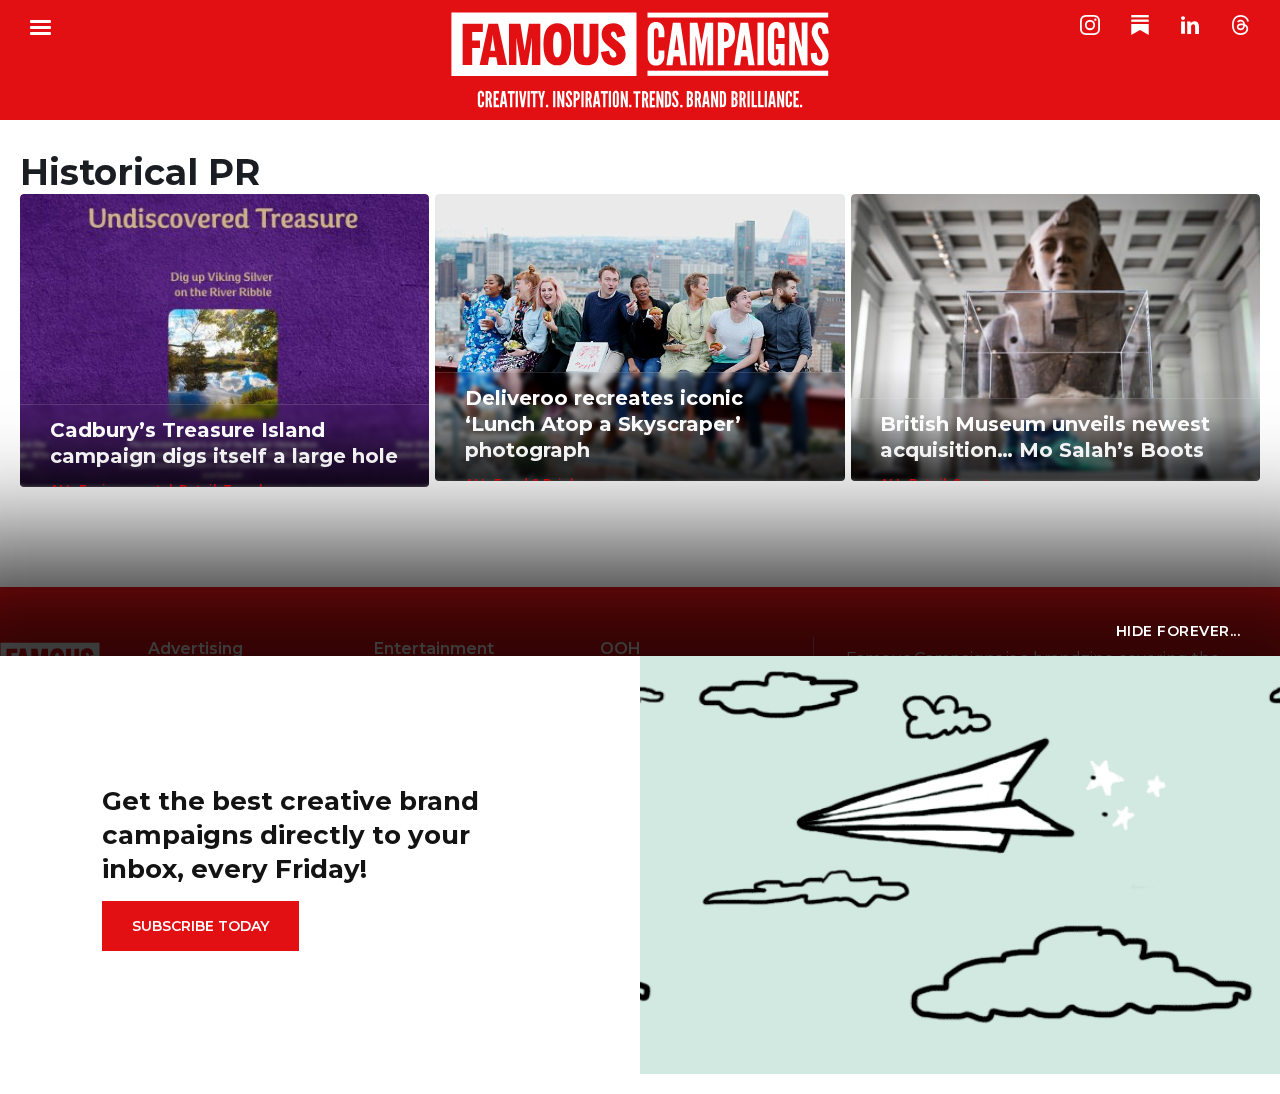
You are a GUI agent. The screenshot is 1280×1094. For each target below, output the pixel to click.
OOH (620, 648)
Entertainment (434, 648)
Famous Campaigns (640, 60)
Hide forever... (1178, 631)
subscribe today (200, 926)
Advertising (195, 648)
